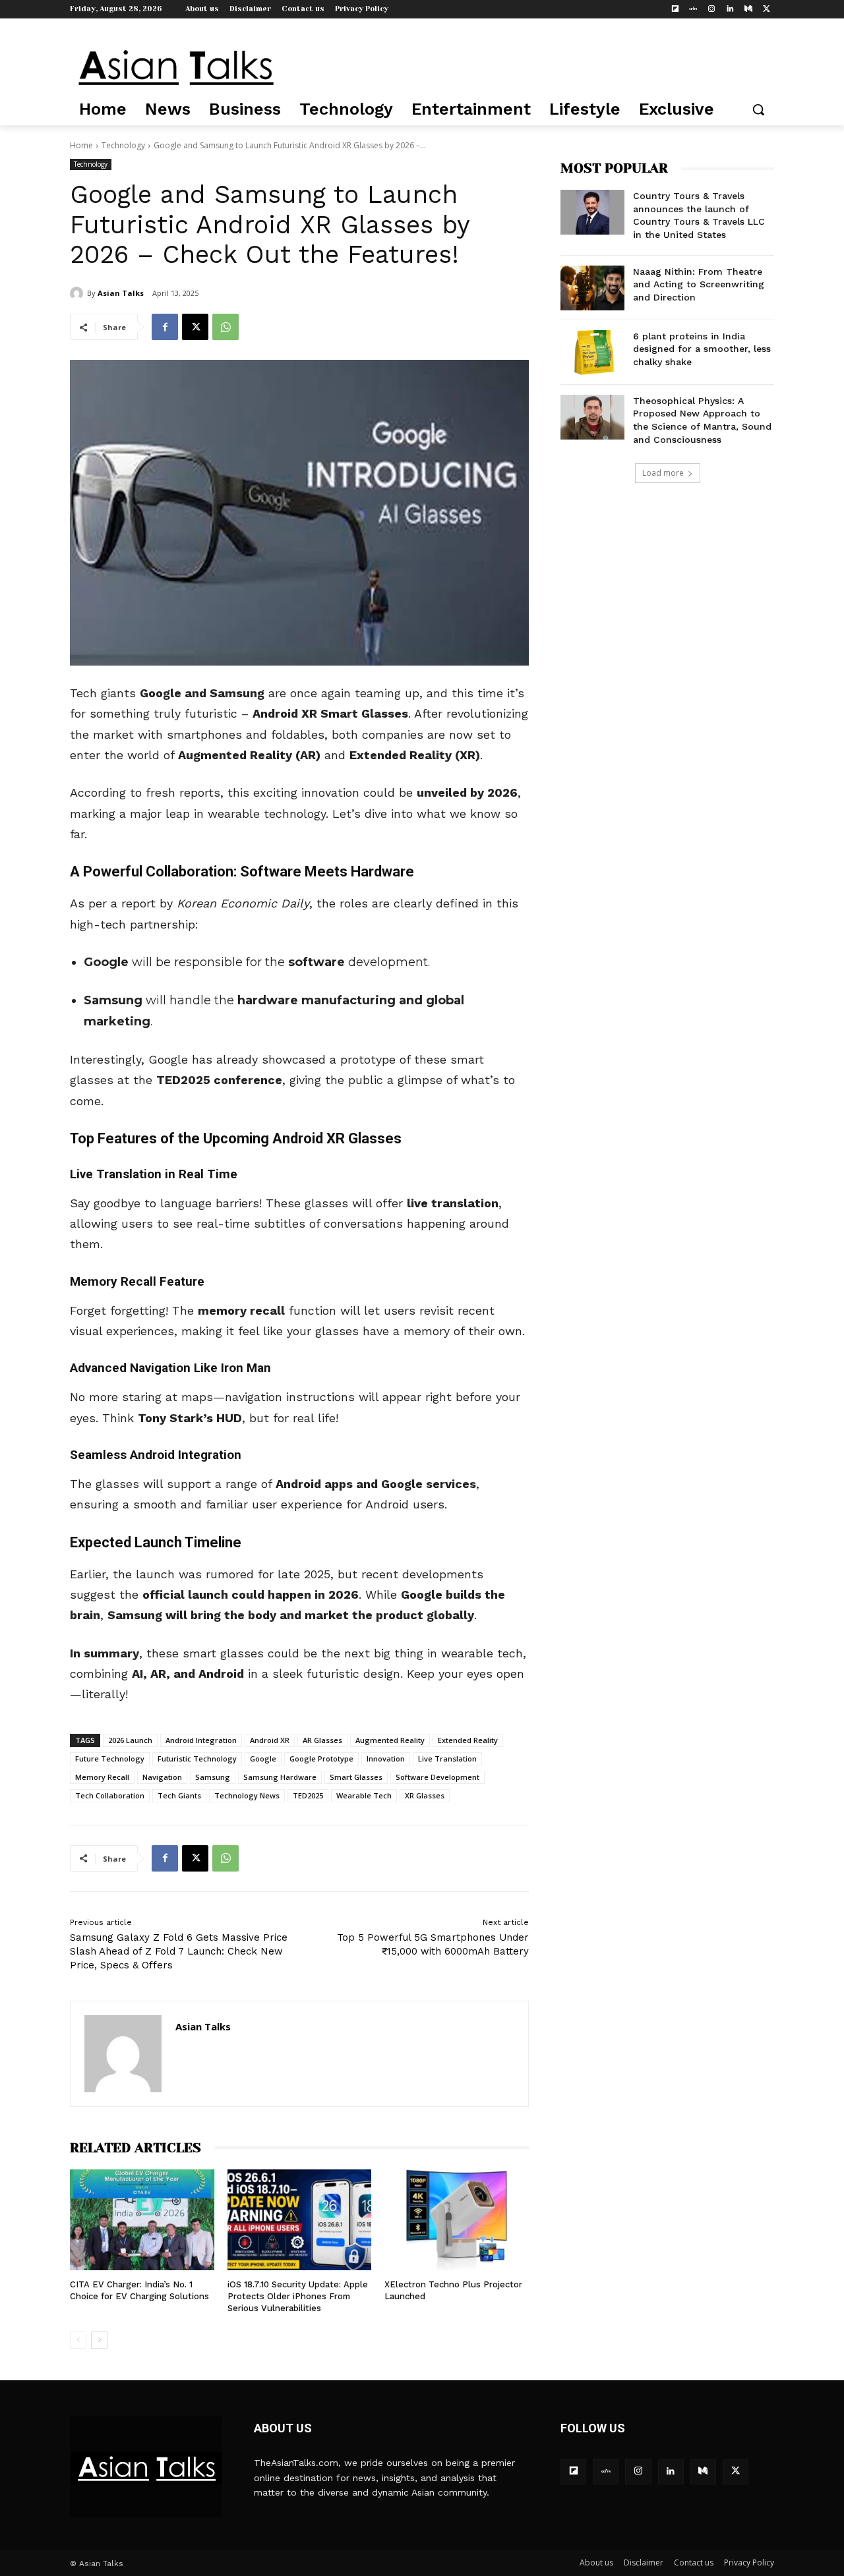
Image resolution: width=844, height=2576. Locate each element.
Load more (663, 473)
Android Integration (201, 1740)
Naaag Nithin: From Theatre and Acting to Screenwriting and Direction (699, 284)
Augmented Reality (390, 1740)
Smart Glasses (356, 1777)
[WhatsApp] (226, 327)
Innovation (386, 1759)
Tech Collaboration (110, 1795)
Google (263, 1759)
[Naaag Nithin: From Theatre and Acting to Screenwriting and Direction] (592, 288)
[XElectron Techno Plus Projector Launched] (457, 2220)
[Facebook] (165, 327)
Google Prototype (321, 1759)
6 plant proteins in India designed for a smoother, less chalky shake (702, 349)
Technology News (247, 1795)
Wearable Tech (364, 1795)
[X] (767, 10)
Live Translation (447, 1759)
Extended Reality (468, 1740)
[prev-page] (78, 2340)
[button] (758, 109)
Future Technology (110, 1759)
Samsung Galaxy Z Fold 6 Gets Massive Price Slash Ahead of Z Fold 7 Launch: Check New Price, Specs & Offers (179, 1951)
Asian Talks (121, 293)
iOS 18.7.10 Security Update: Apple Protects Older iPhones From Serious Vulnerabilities (298, 2296)
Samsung (213, 1777)
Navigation (162, 1777)
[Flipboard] (675, 10)
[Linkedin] (730, 10)
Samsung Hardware (280, 1777)
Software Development (437, 1777)
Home (81, 145)
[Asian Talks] (78, 293)
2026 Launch (130, 1740)
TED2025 (308, 1795)
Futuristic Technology (197, 1759)
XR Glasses (425, 1795)
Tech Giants (179, 1795)
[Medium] (748, 10)
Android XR (270, 1740)
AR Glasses (322, 1740)
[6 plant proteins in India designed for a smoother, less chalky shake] (592, 353)
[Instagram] (712, 10)
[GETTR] (693, 10)
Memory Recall (102, 1777)
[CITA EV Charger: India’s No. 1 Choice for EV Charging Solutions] (142, 2220)
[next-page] (99, 2340)
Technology (123, 145)
